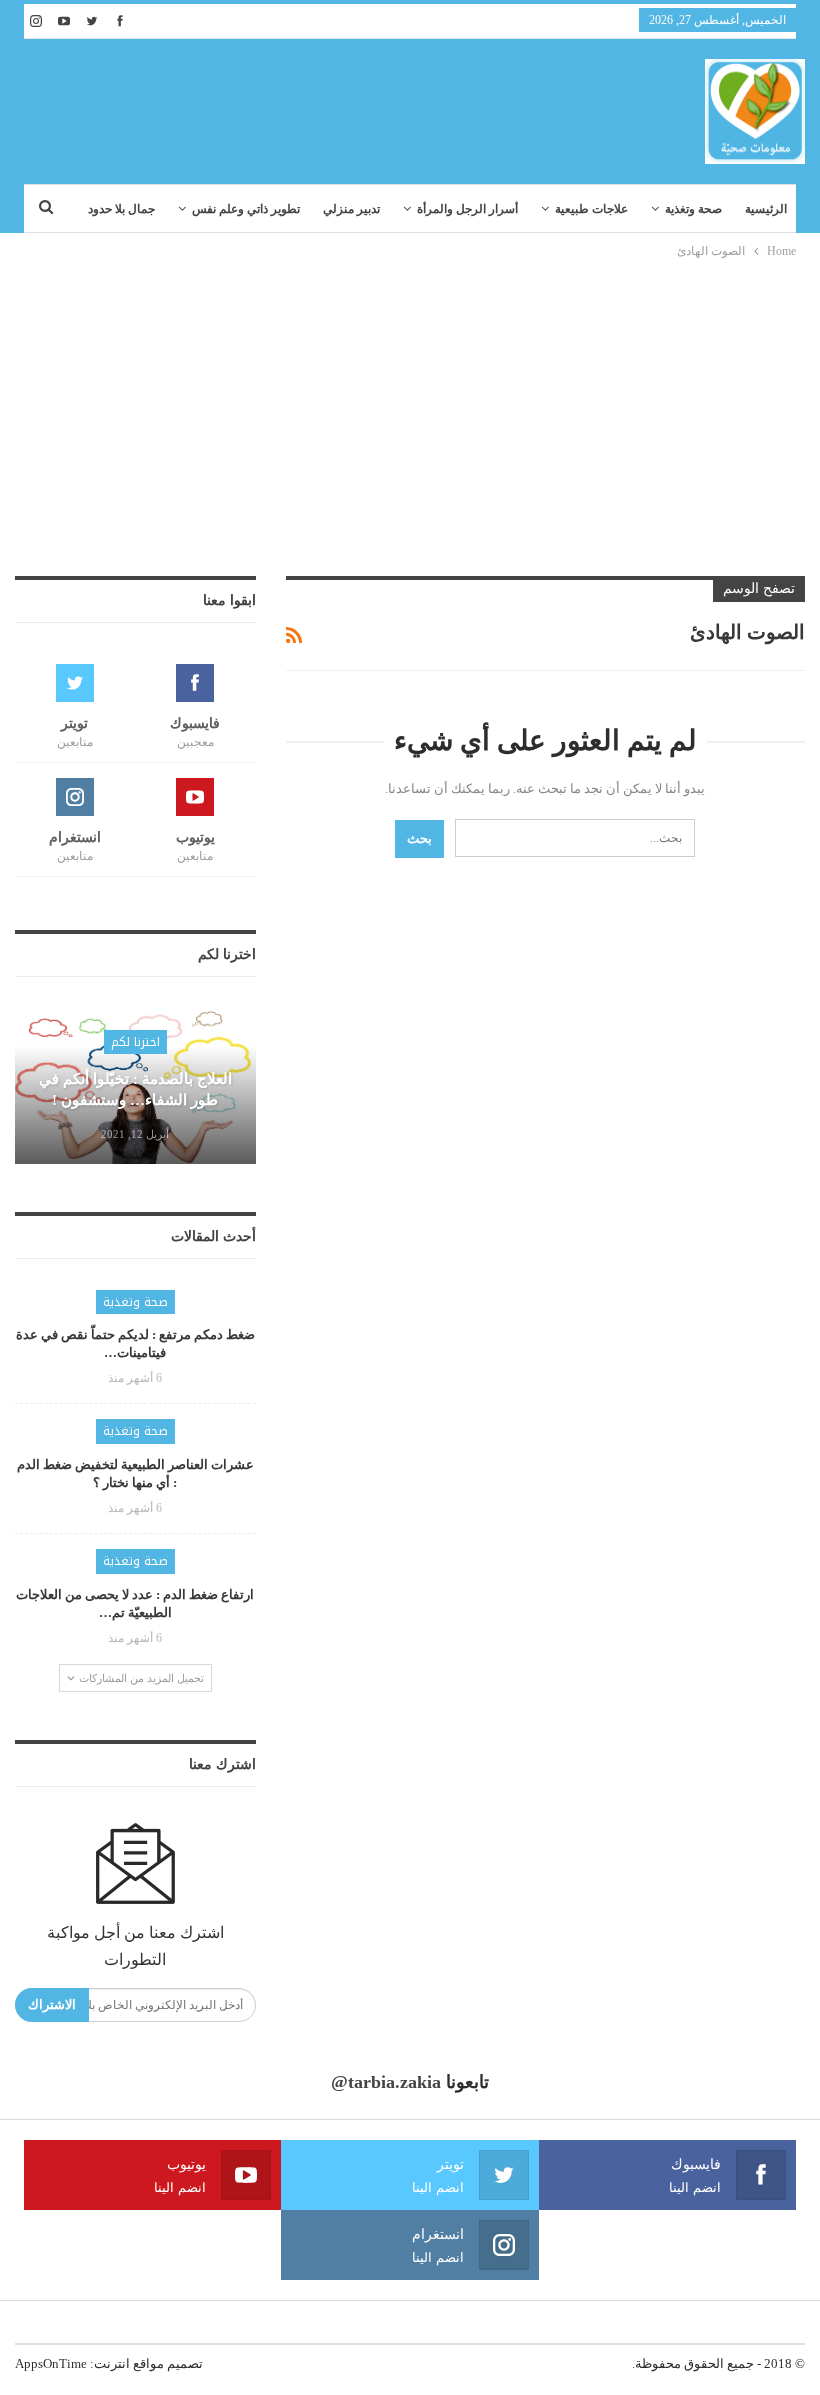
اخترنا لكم (135, 1042)
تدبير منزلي (351, 209)
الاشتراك (52, 2004)
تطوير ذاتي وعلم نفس (246, 209)
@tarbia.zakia (386, 2082)
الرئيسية (766, 209)
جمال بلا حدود (121, 209)
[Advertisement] (410, 412)
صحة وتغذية (693, 209)
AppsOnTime (51, 2363)
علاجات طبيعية (591, 209)
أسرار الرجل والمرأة (467, 209)
